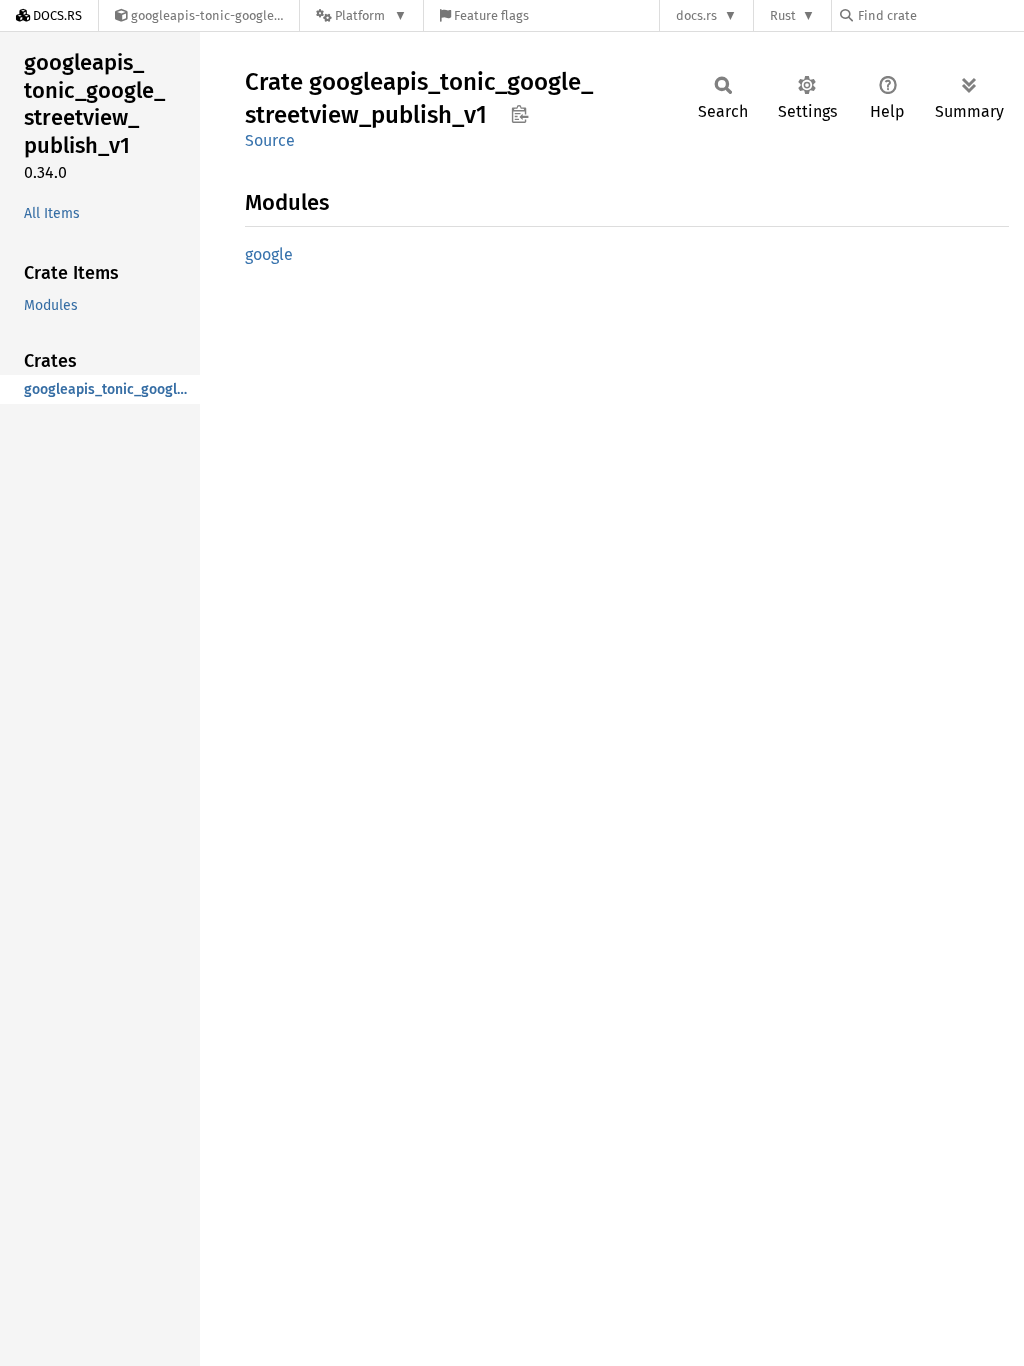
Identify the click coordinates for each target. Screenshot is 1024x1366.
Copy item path (519, 114)
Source (270, 140)
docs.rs (696, 15)
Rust (783, 15)
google (269, 254)
